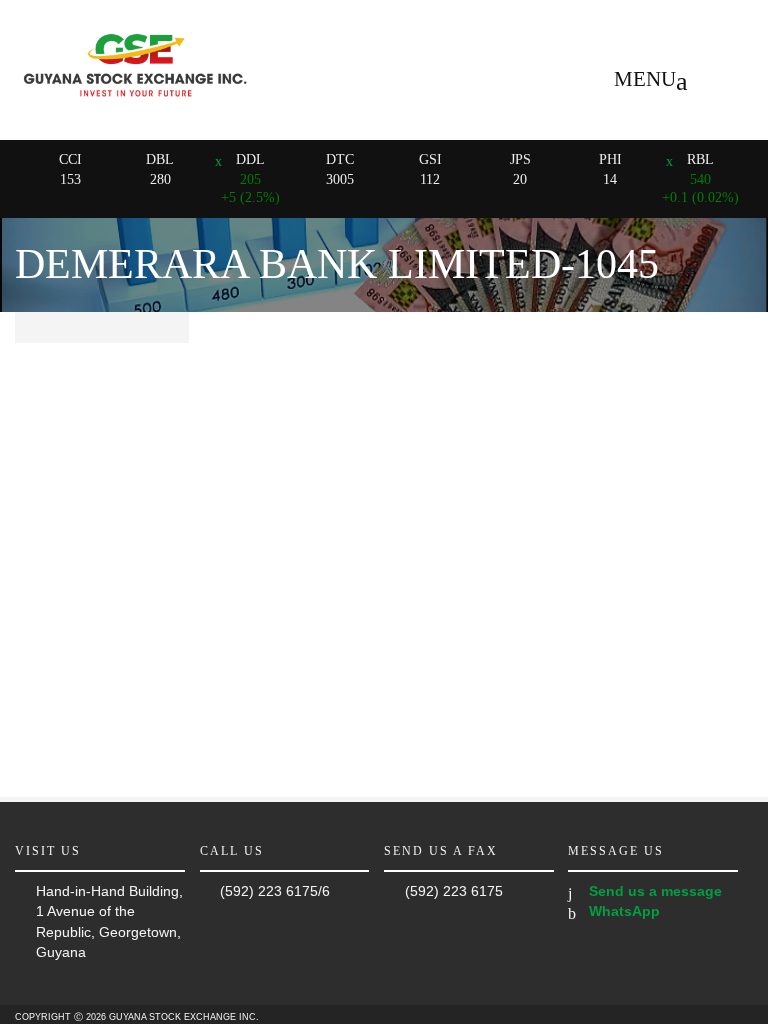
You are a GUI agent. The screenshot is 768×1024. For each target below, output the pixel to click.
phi (610, 159)
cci (70, 159)
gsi (430, 159)
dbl (160, 159)
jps (520, 159)
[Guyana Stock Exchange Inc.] (135, 103)
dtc (340, 159)
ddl (250, 159)
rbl (700, 159)
